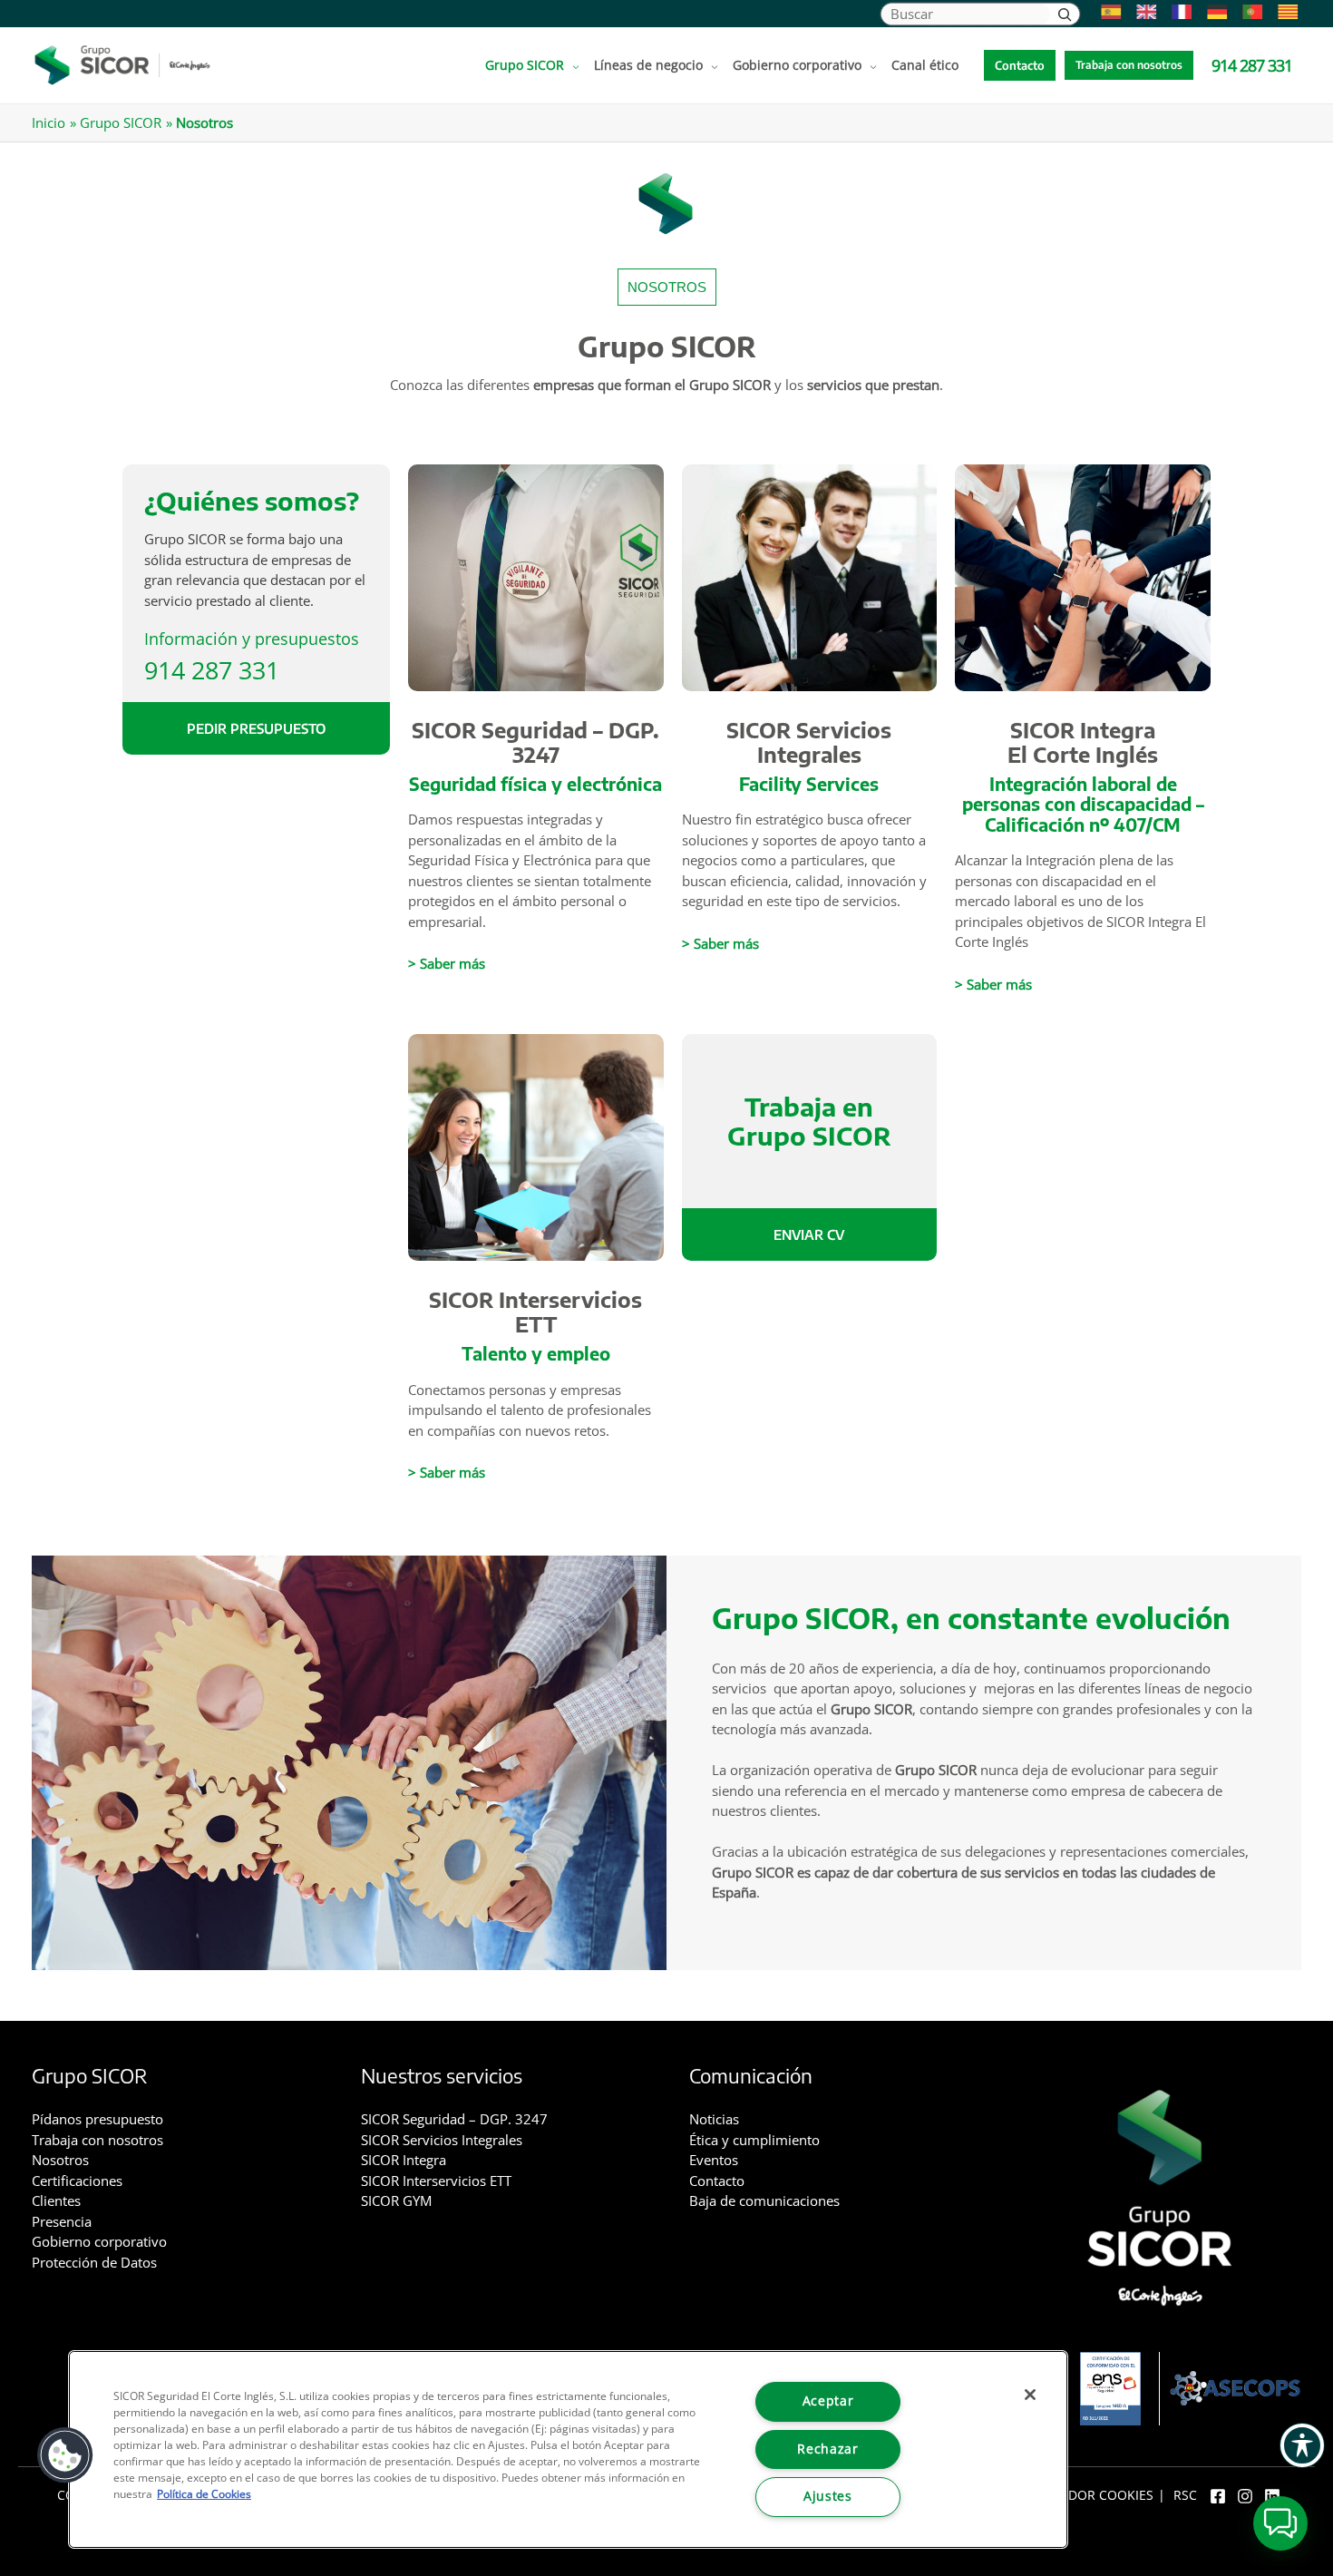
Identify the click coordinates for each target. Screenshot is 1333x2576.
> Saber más (447, 963)
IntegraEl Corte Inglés (1083, 742)
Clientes (56, 2200)
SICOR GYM (396, 2200)
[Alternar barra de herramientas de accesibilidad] (1302, 2445)
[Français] (1177, 12)
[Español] (1107, 12)
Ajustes (828, 2496)
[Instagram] (1245, 2496)
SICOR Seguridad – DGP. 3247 (535, 742)
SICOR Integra (404, 2160)
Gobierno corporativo (99, 2241)
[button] (572, 65)
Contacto (717, 2181)
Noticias (714, 2119)
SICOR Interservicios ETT (535, 1312)
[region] (568, 2449)
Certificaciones (77, 2181)
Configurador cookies (1075, 2495)
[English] (1142, 12)
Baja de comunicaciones (764, 2200)
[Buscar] (1065, 14)
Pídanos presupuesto (97, 2119)
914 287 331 (212, 669)
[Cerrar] (1030, 2395)
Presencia (62, 2221)
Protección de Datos (94, 2262)
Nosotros (60, 2160)
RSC (1185, 2495)
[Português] (1248, 12)
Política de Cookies (204, 2494)
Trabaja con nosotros (97, 2140)
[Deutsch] (1213, 12)
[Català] (1284, 12)
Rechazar (827, 2449)
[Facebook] (1218, 2496)
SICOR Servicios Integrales (809, 742)
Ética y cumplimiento (754, 2140)
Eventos (714, 2160)
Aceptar (828, 2401)
